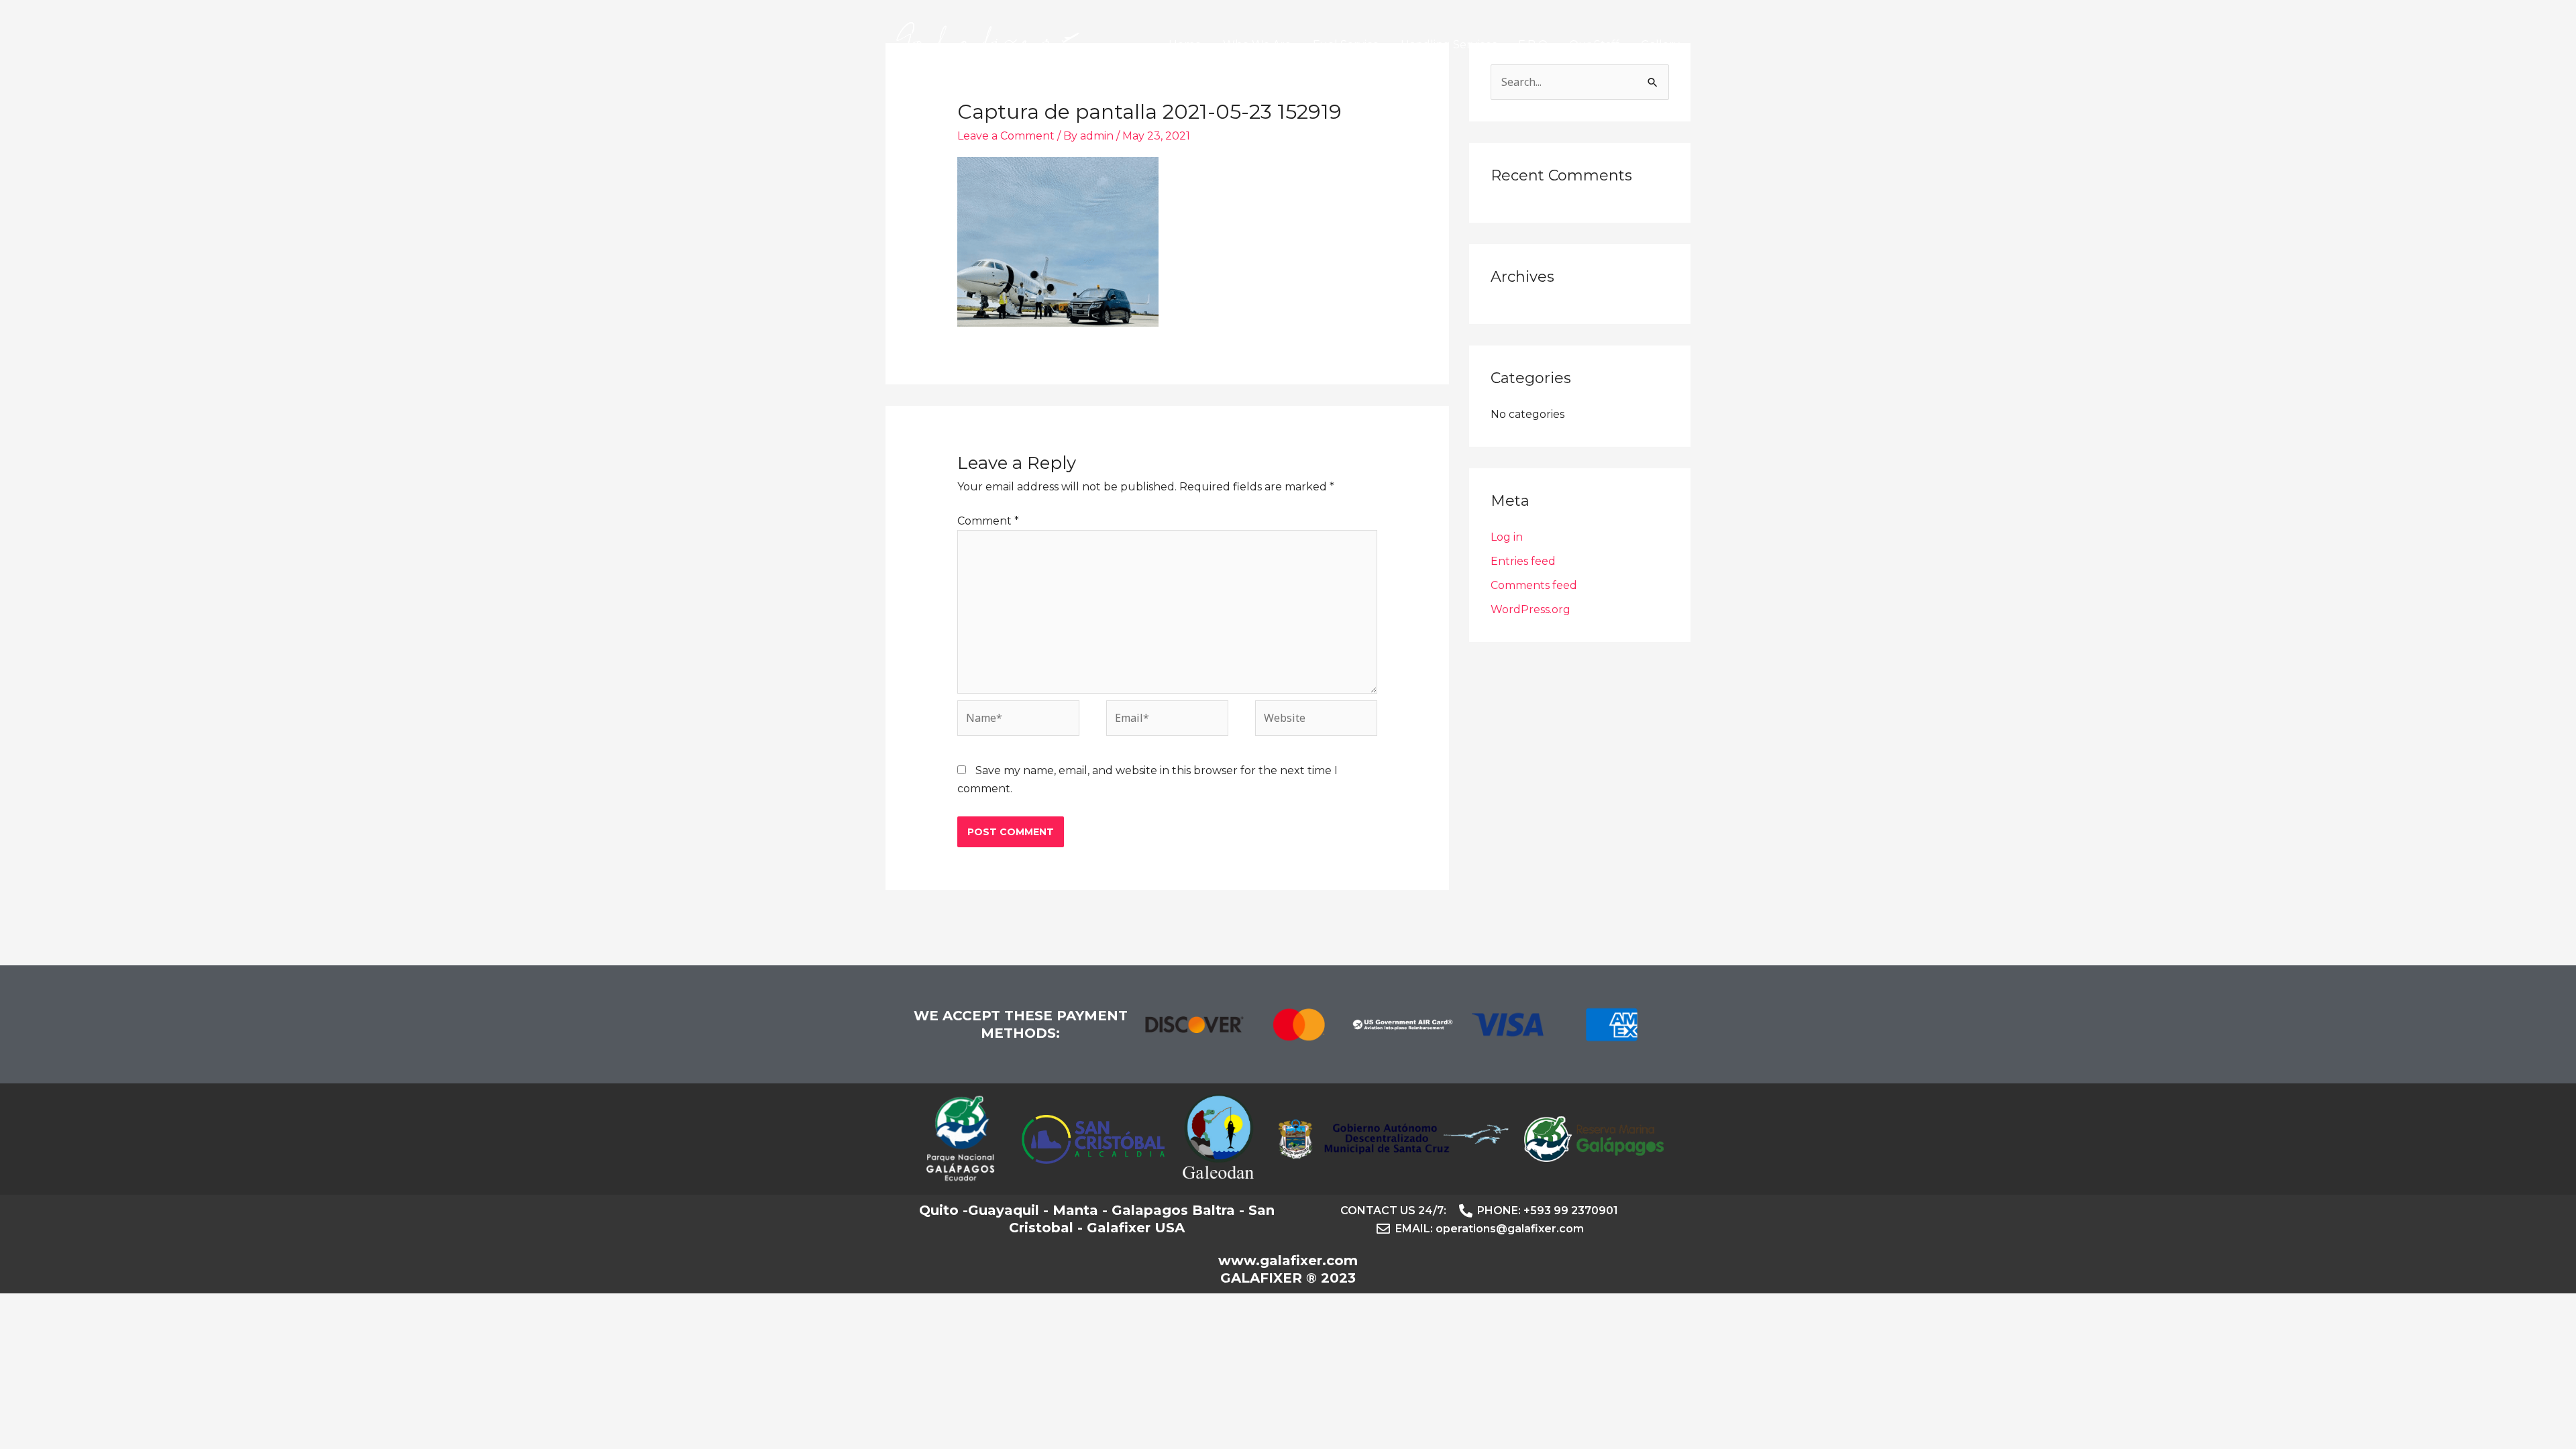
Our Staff (1594, 45)
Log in (1507, 537)
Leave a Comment (1006, 136)
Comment (988, 521)
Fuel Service (1346, 45)
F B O (1533, 45)
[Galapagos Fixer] (988, 44)
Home (1185, 45)
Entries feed (1523, 561)
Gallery (1660, 45)
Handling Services (1449, 45)
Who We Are (1257, 45)
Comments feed (1534, 585)
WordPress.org (1531, 609)
